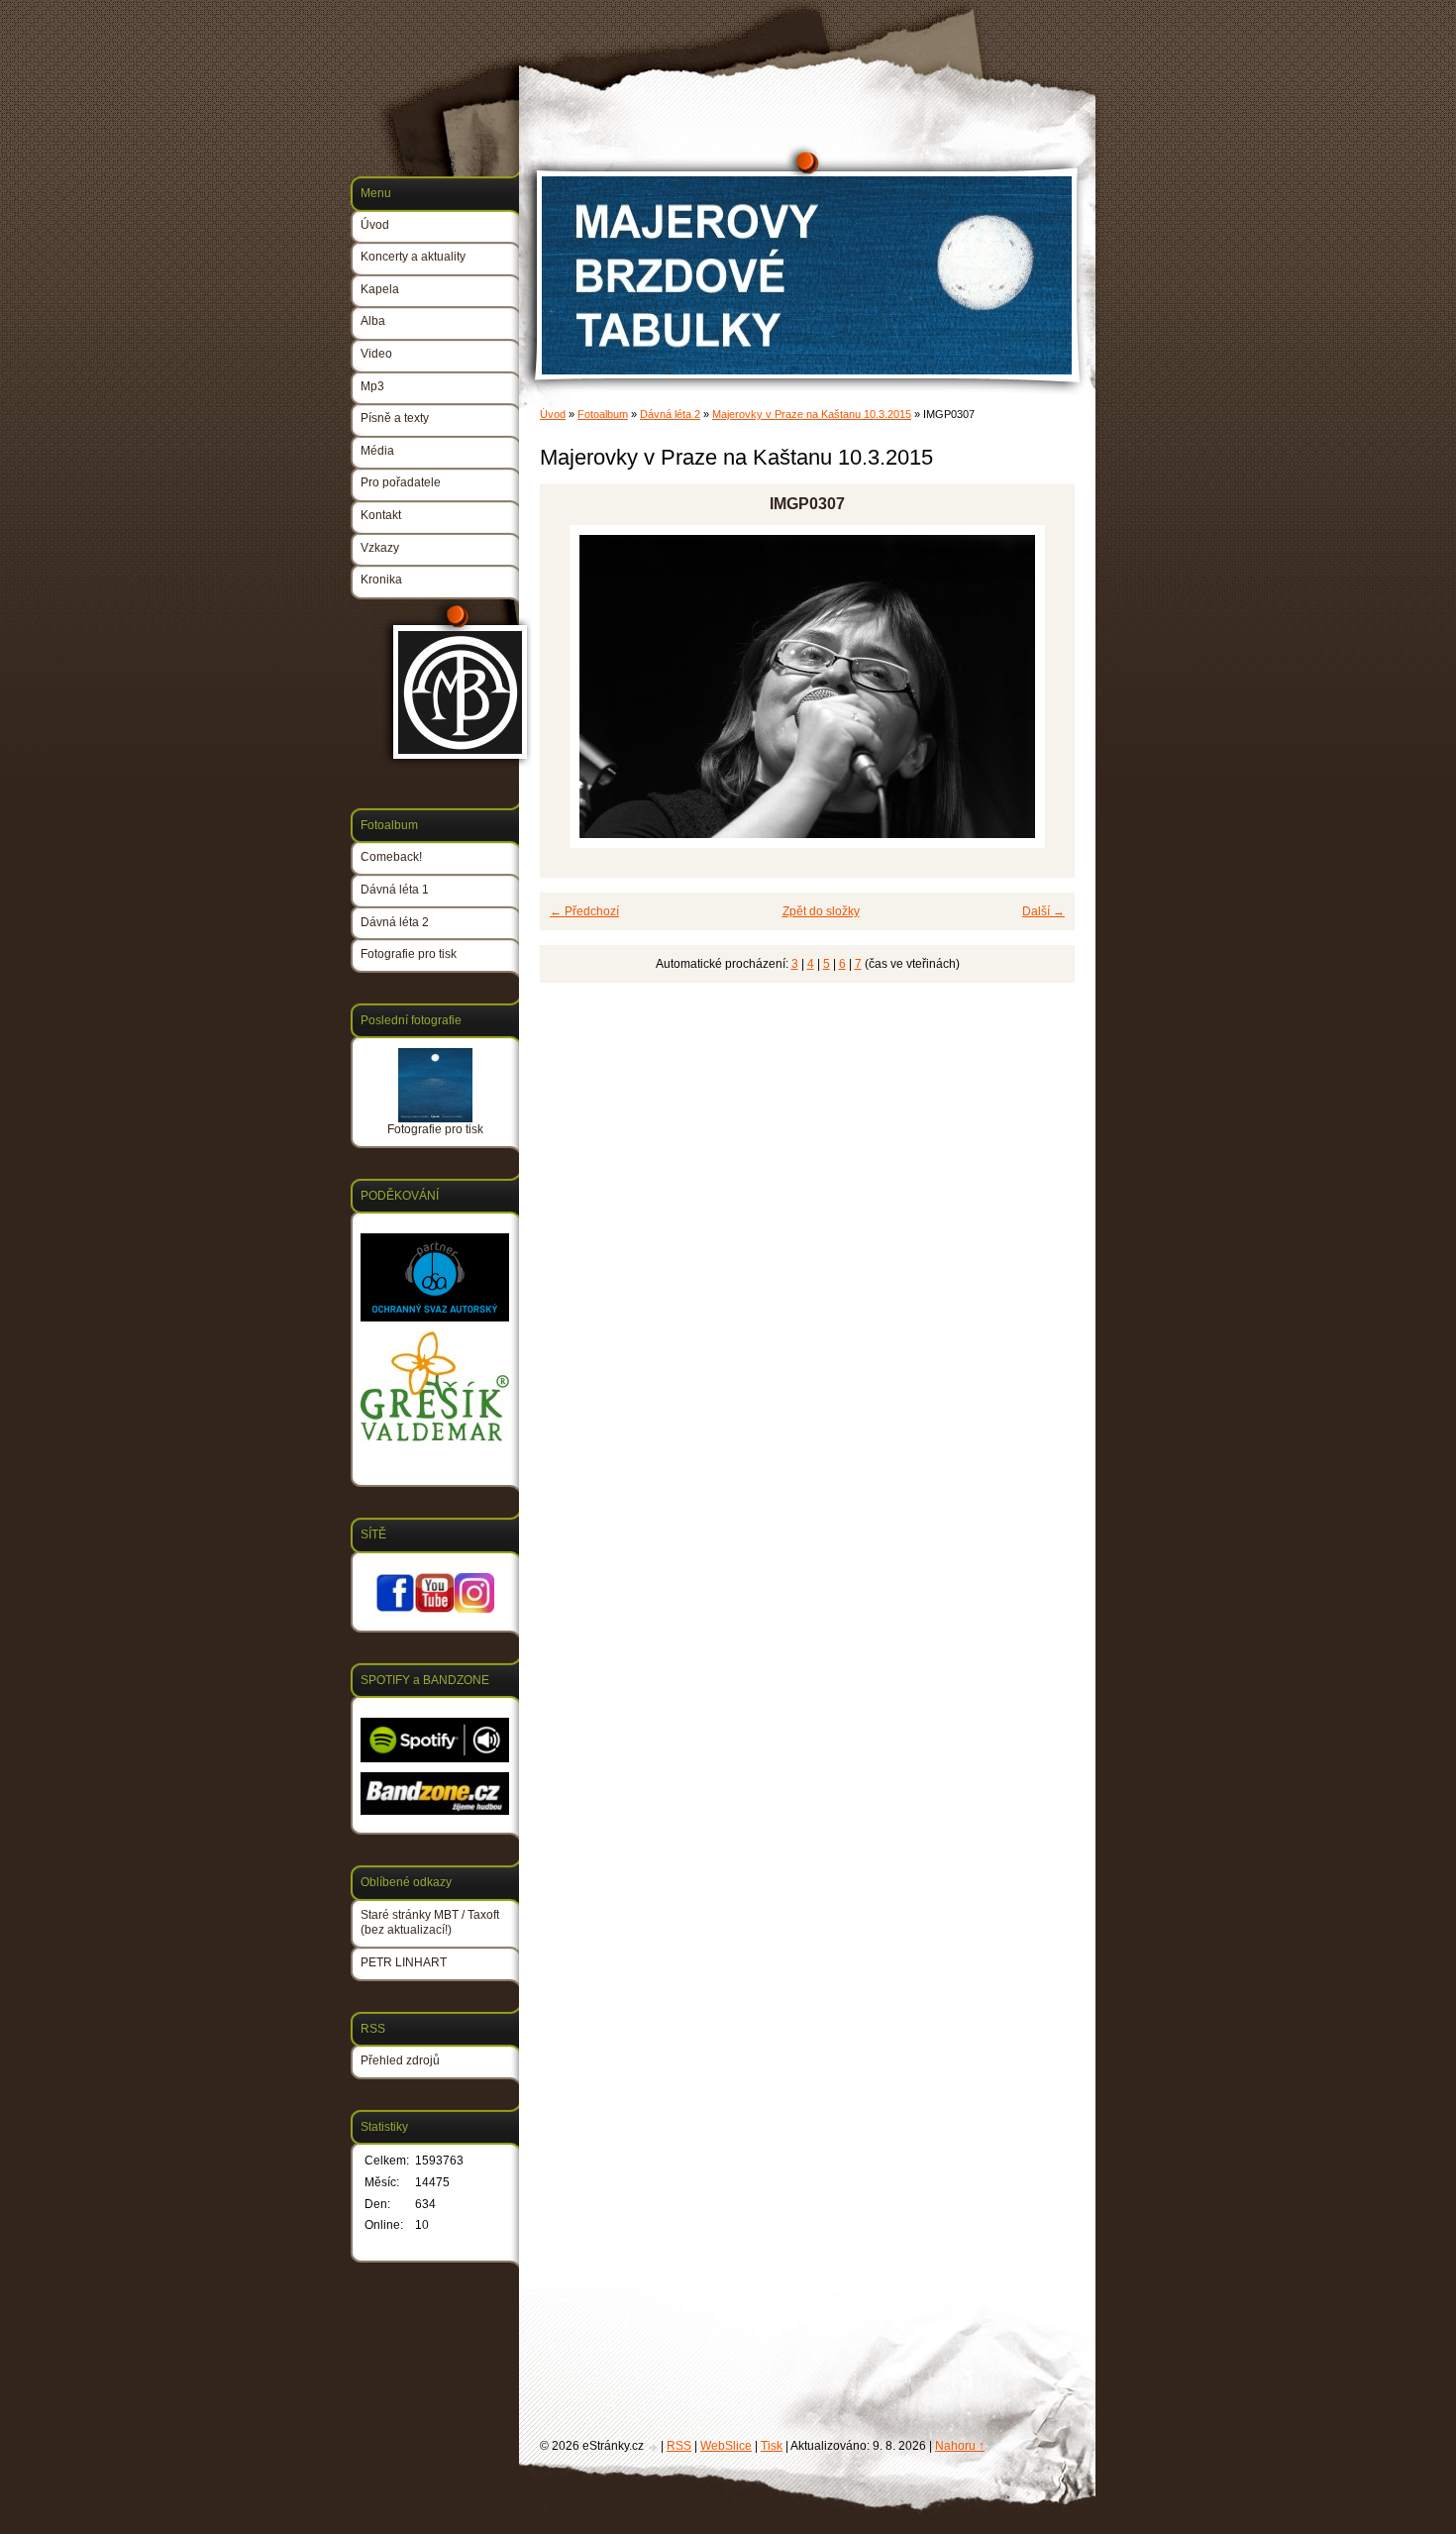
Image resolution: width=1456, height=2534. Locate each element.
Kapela (380, 289)
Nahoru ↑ (960, 2446)
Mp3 (372, 386)
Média (377, 451)
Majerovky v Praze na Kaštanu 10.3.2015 (812, 414)
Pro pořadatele (401, 482)
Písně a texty (395, 418)
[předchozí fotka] (572, 686)
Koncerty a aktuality (413, 257)
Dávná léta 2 (670, 414)
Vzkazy (380, 548)
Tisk (772, 2446)
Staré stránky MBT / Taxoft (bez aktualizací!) (430, 1923)
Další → (1043, 911)
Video (376, 354)
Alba (373, 321)
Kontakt (381, 515)
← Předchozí (584, 911)
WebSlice (726, 2446)
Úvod (553, 414)
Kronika (381, 580)
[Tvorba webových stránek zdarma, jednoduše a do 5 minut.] (654, 2447)
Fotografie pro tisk (409, 954)
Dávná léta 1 (395, 890)
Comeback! (391, 857)
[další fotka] (1042, 686)
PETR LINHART (404, 1962)
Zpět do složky (821, 911)
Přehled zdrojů (400, 2060)
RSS (679, 2446)
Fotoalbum (603, 414)
